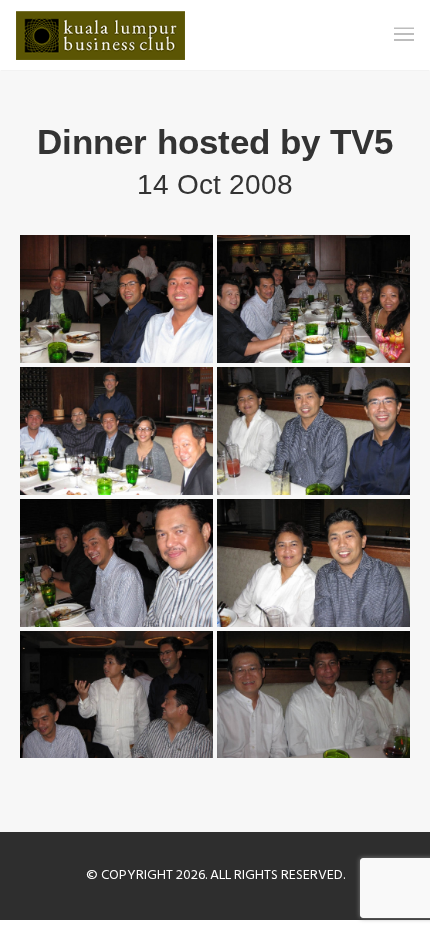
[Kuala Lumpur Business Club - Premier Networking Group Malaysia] (100, 35)
